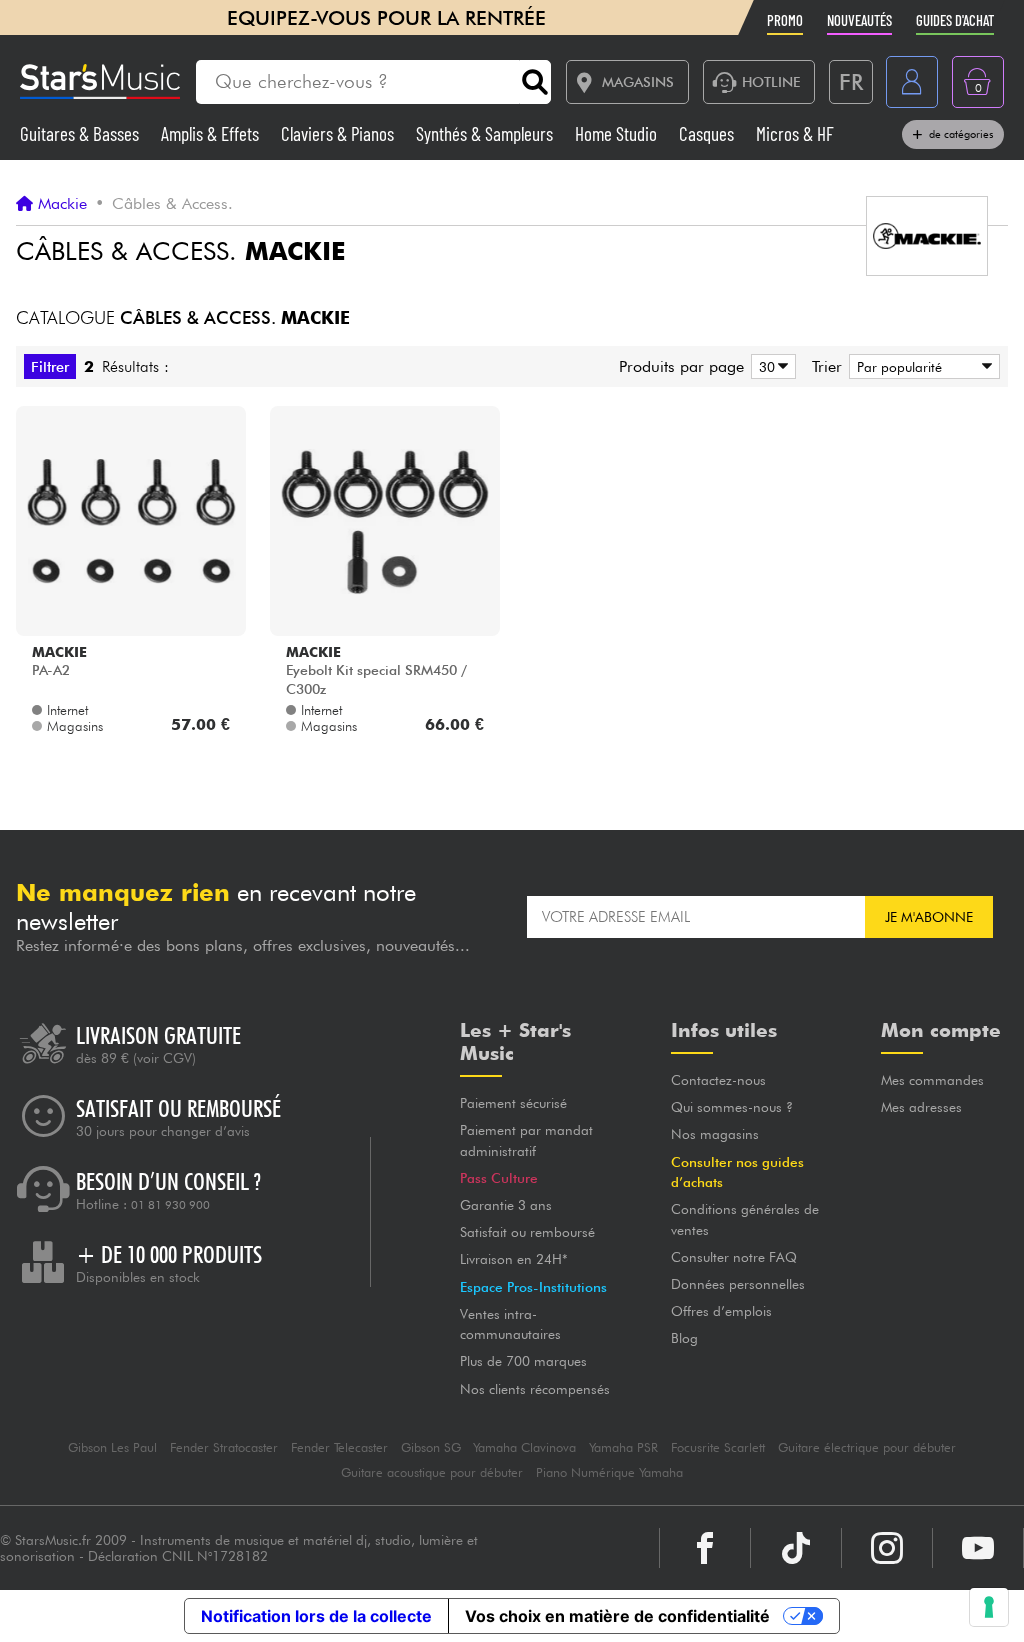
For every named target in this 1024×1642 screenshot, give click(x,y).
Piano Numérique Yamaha (609, 1472)
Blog (684, 1338)
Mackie (62, 204)
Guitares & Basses (81, 133)
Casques (708, 133)
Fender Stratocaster (224, 1447)
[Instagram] (887, 1548)
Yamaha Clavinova (524, 1447)
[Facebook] (705, 1548)
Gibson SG (431, 1447)
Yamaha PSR (623, 1447)
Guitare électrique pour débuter (867, 1447)
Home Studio (618, 133)
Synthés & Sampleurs (486, 133)
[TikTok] (796, 1548)
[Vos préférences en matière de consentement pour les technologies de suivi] (989, 1607)
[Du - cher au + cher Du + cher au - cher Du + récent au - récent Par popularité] (921, 366)
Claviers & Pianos (339, 133)
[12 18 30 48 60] (770, 366)
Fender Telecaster (339, 1447)
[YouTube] (978, 1548)
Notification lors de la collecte (316, 1616)
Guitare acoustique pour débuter (432, 1472)
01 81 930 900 (170, 1205)
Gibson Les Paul (112, 1447)
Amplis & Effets (212, 133)
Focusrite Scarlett (718, 1447)
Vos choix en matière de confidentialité (617, 1616)
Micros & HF (795, 133)
